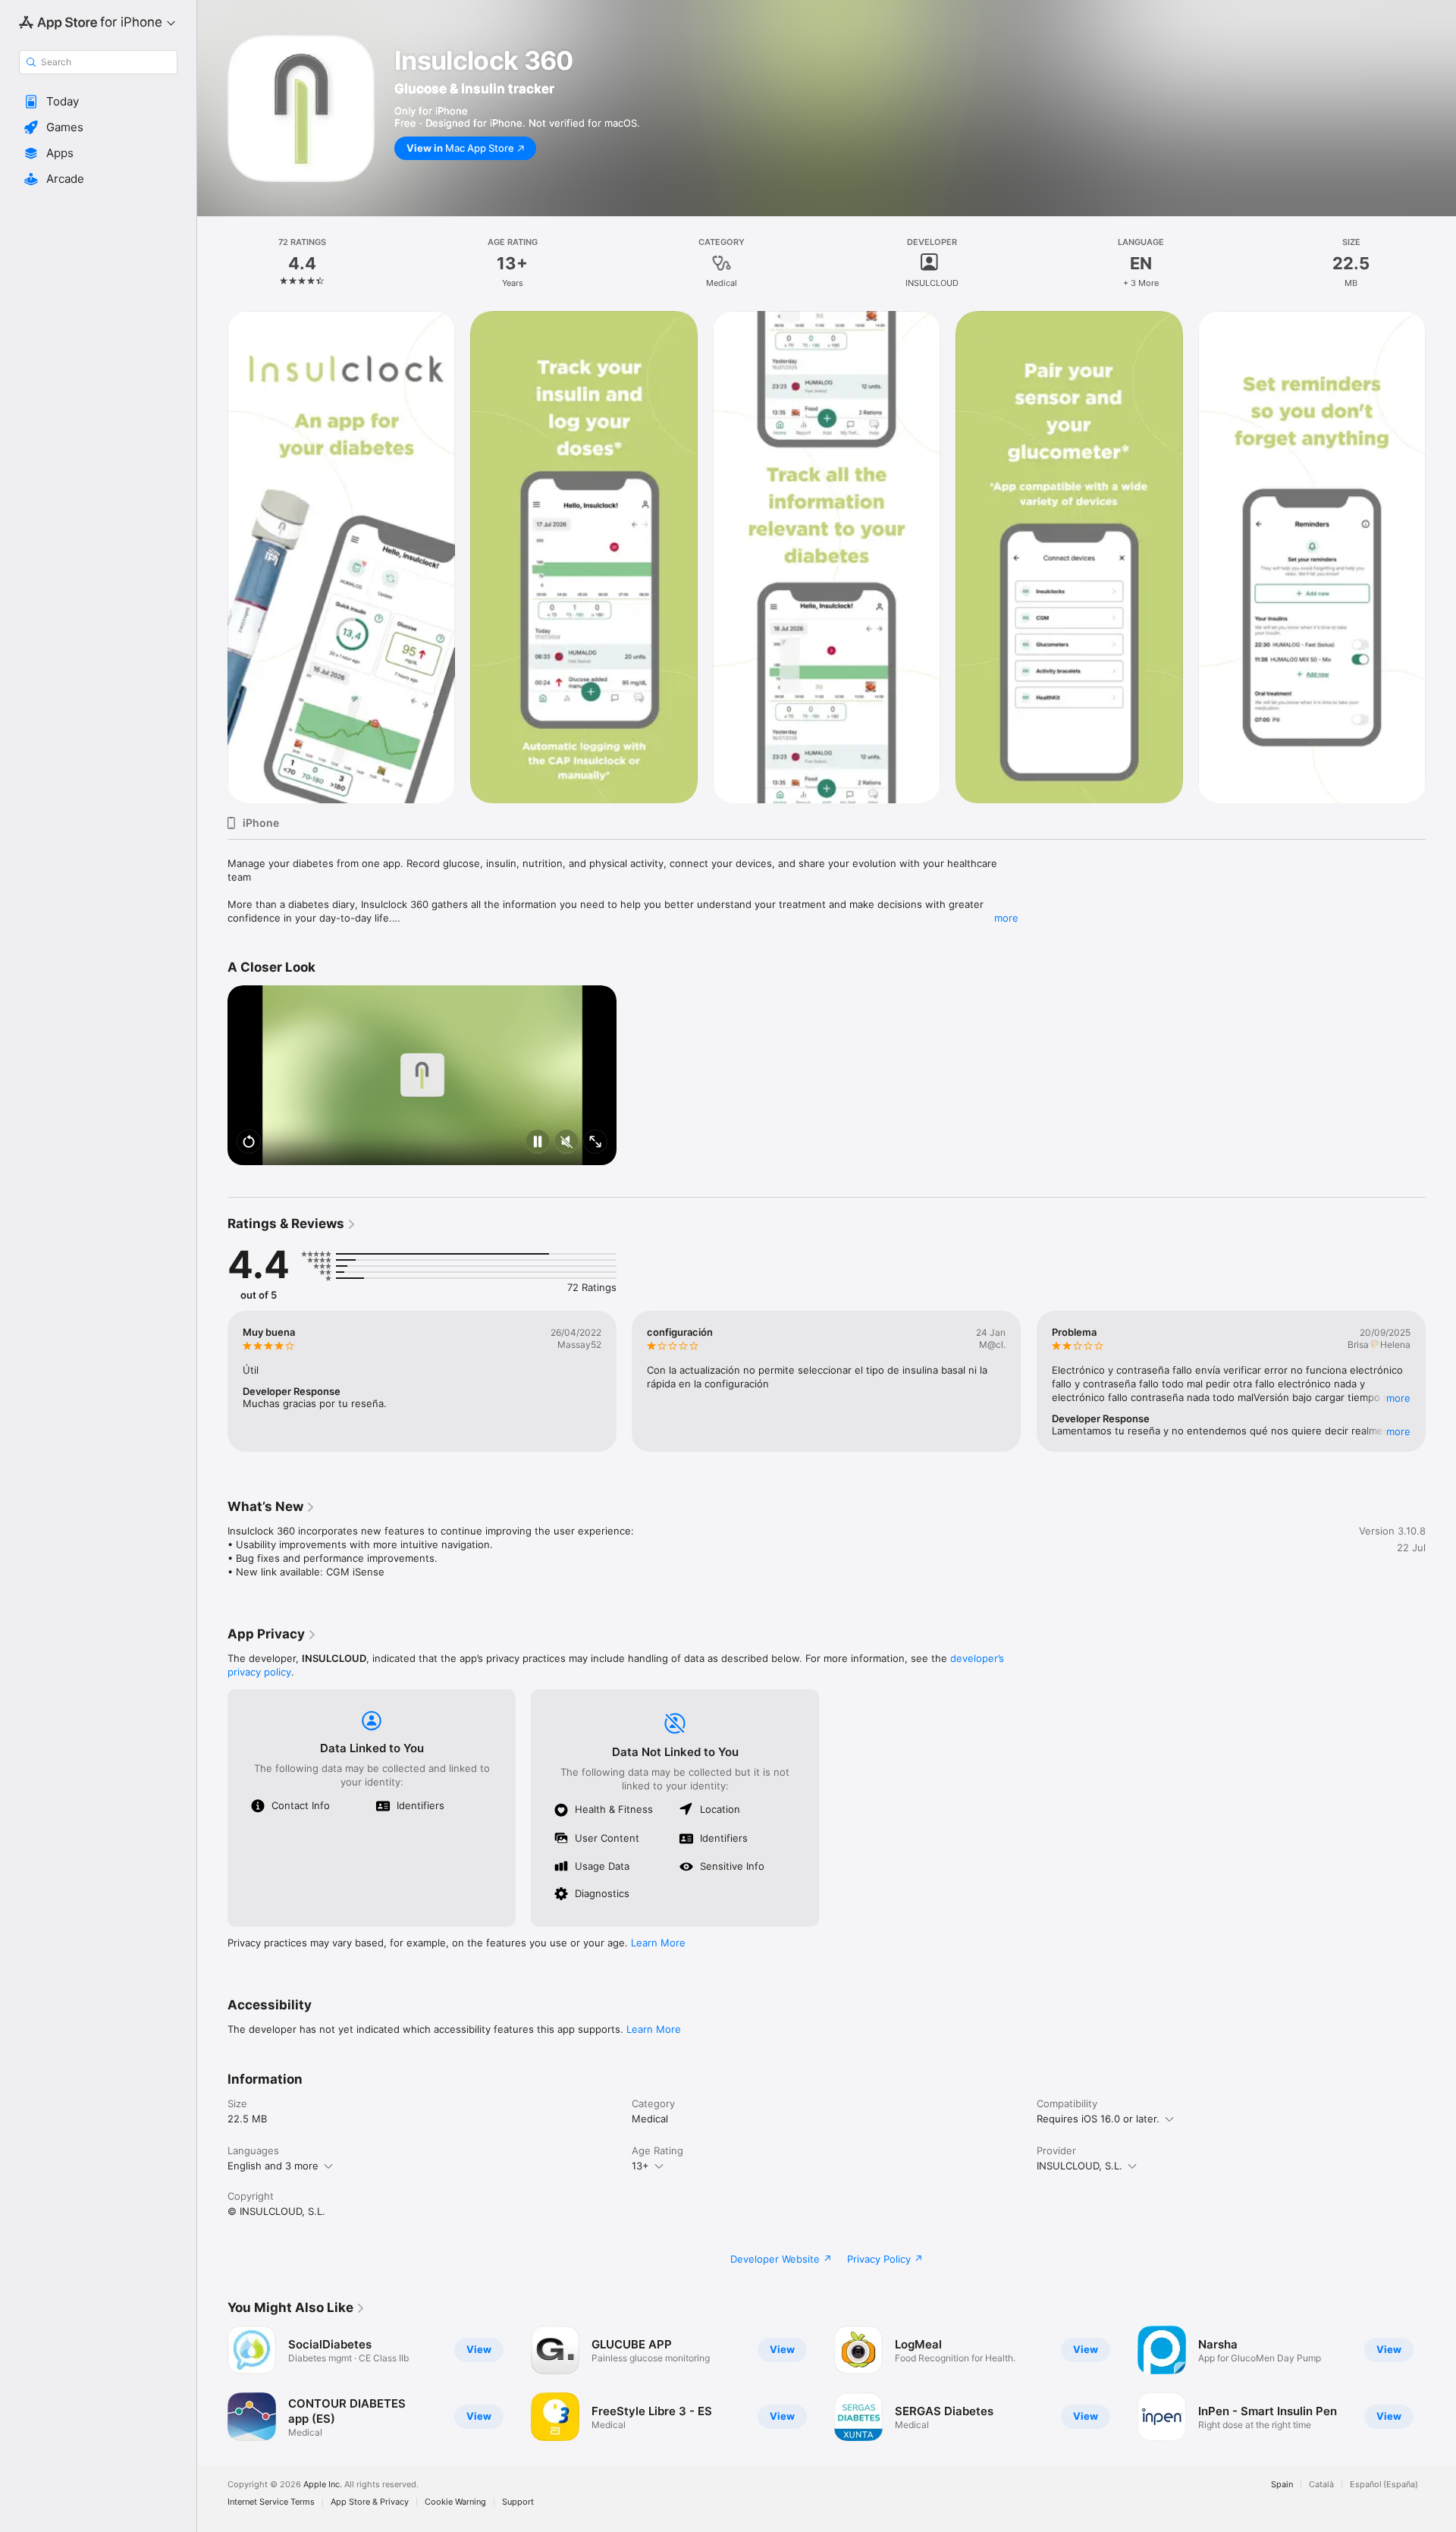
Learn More (658, 1943)
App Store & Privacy (370, 2502)
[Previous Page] (212, 1381)
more (1006, 918)
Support (518, 2502)
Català (1321, 2485)
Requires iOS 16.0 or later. (1098, 2119)
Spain (1282, 2485)
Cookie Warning (455, 2502)
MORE (1398, 1398)
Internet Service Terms (271, 2502)
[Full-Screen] (595, 1143)
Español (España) (1384, 2485)
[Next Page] (1441, 1381)
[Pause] (538, 1143)
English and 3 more (273, 2166)
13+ (640, 2166)
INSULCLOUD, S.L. (1079, 2166)
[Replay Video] (249, 1143)
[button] (98, 102)
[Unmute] (566, 1143)
